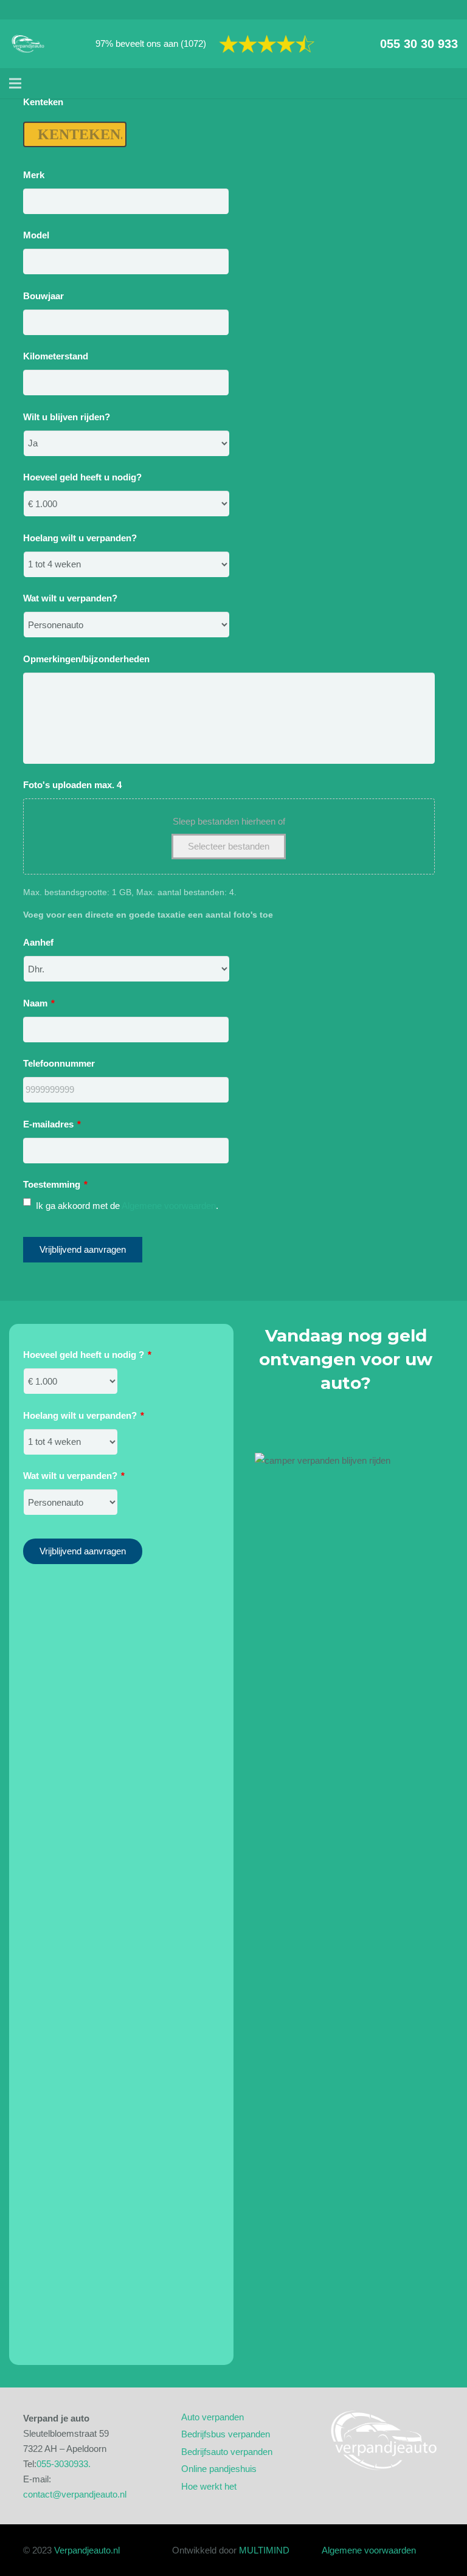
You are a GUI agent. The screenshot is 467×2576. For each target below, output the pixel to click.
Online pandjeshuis (219, 2469)
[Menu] (15, 83)
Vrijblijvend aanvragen (83, 1249)
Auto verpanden (213, 2417)
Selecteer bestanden (229, 846)
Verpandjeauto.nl (87, 2550)
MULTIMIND (264, 2550)
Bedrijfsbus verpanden (226, 2434)
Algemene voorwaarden (169, 1206)
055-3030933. (64, 2464)
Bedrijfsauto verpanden (227, 2452)
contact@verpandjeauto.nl (75, 2494)
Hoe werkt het (209, 2486)
